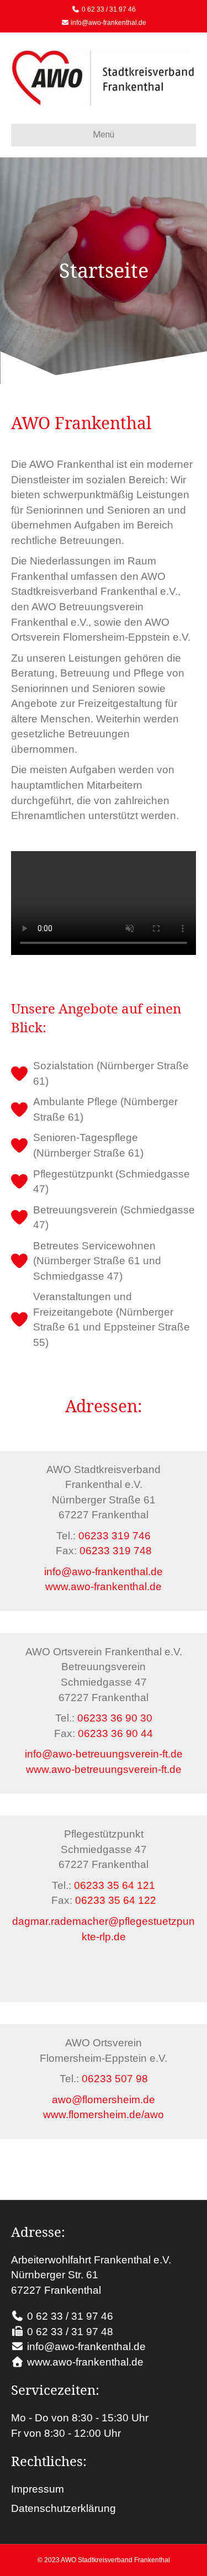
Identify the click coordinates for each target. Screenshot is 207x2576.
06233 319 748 (116, 1551)
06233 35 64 (105, 1900)
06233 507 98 (115, 2079)
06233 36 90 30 (115, 1718)
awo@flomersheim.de (104, 2100)
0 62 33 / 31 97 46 (109, 9)
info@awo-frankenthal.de (108, 23)
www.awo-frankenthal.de (104, 1587)
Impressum (38, 2489)
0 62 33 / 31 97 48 (70, 2332)
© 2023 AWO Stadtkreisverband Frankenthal (104, 2560)
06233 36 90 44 (115, 1733)
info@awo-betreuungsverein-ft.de (104, 1754)
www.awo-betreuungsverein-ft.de (104, 1769)
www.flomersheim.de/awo (104, 2115)
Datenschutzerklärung (63, 2508)
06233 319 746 (115, 1536)
